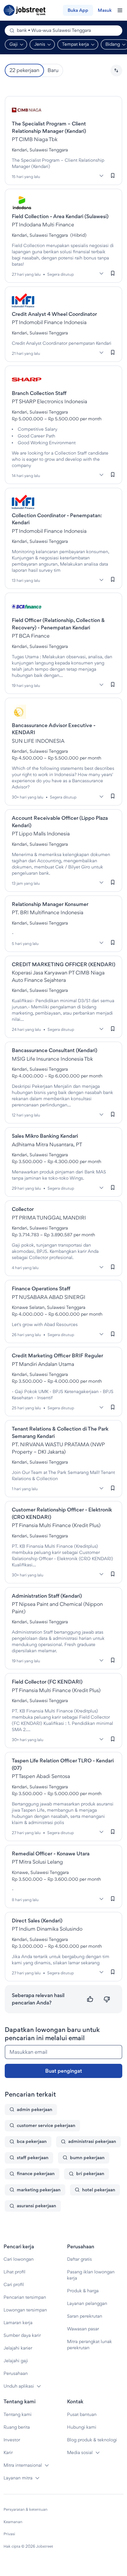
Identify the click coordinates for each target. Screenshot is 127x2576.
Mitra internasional (23, 2465)
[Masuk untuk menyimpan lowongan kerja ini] (113, 176)
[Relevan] (90, 1999)
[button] (116, 71)
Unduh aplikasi (19, 2386)
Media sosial (80, 2452)
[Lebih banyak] (101, 176)
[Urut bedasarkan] (116, 71)
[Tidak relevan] (107, 1999)
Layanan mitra (18, 2478)
